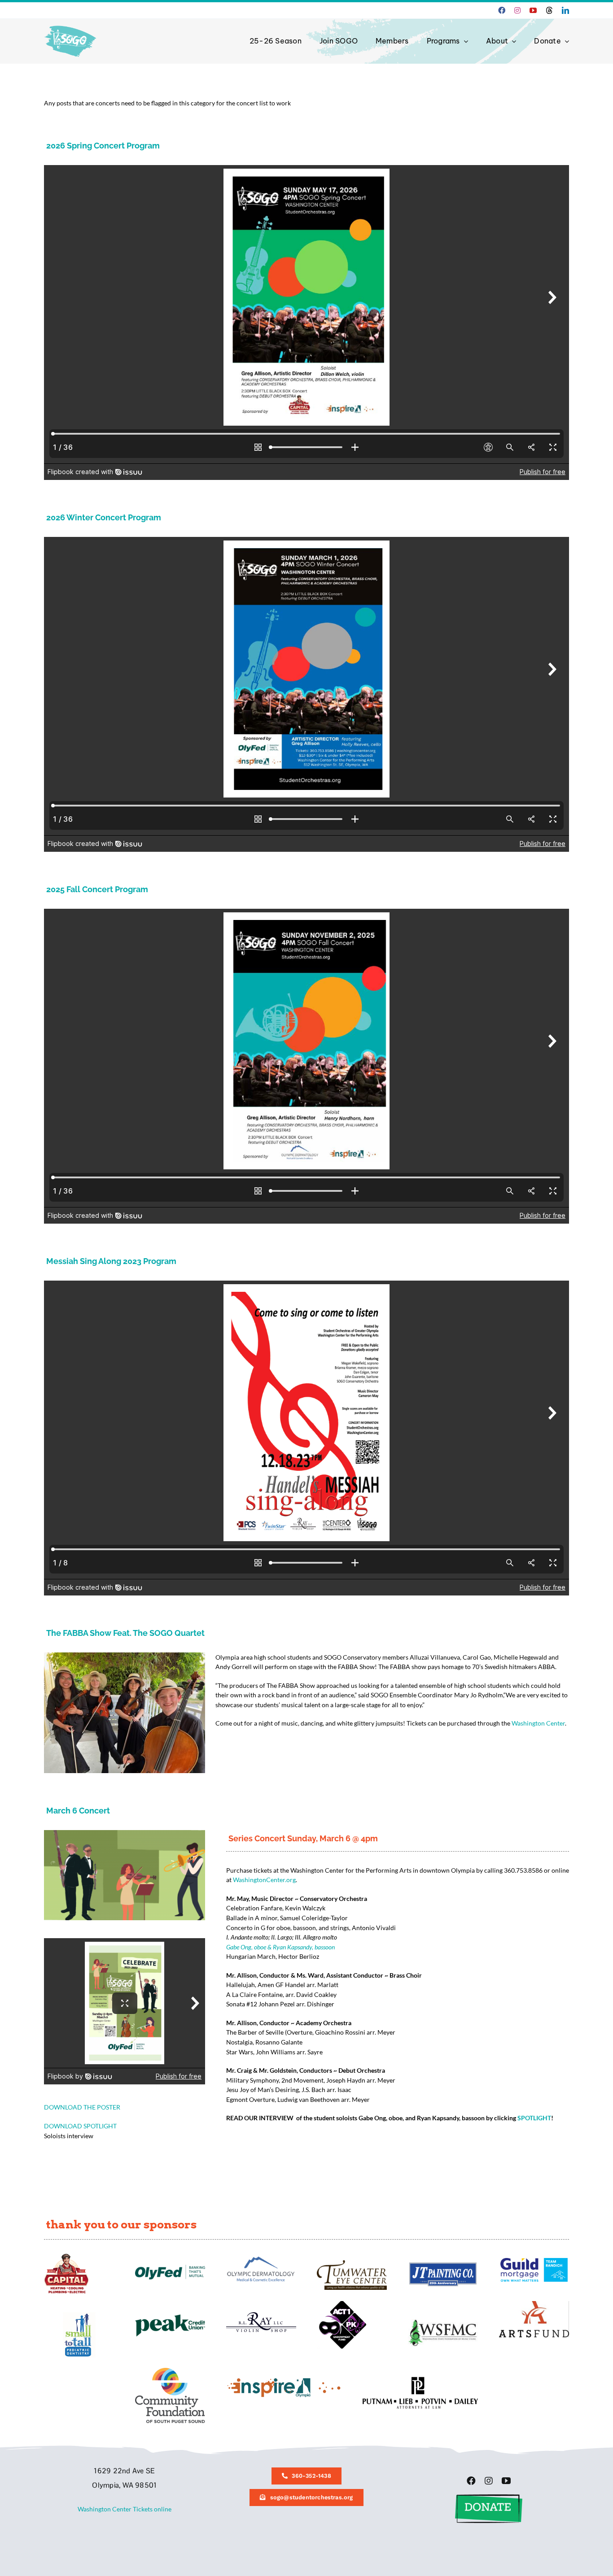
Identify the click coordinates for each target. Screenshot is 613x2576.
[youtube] (533, 10)
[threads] (549, 10)
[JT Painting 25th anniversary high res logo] (443, 2265)
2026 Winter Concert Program (104, 517)
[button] (489, 2497)
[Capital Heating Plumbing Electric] (66, 2256)
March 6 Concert (78, 1811)
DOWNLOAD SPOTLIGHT (80, 2126)
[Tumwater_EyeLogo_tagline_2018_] (352, 2263)
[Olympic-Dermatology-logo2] (261, 2256)
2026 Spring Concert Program (103, 146)
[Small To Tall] (79, 2315)
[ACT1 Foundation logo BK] (342, 2304)
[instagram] (517, 10)
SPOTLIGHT (534, 2118)
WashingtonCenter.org (264, 1880)
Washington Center (538, 1723)
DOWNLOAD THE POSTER (82, 2107)
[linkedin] (565, 10)
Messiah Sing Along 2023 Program (111, 1261)
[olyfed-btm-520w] (170, 2268)
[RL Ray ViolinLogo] (261, 2315)
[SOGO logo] (71, 24)
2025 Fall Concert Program (97, 889)
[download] (534, 2304)
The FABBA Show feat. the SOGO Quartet (125, 1633)
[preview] (170, 2371)
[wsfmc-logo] (443, 2322)
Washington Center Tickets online (125, 2509)
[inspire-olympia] (284, 2380)
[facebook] (502, 10)
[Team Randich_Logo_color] (534, 2261)
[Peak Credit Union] (170, 2317)
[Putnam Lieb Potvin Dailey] (420, 2380)
